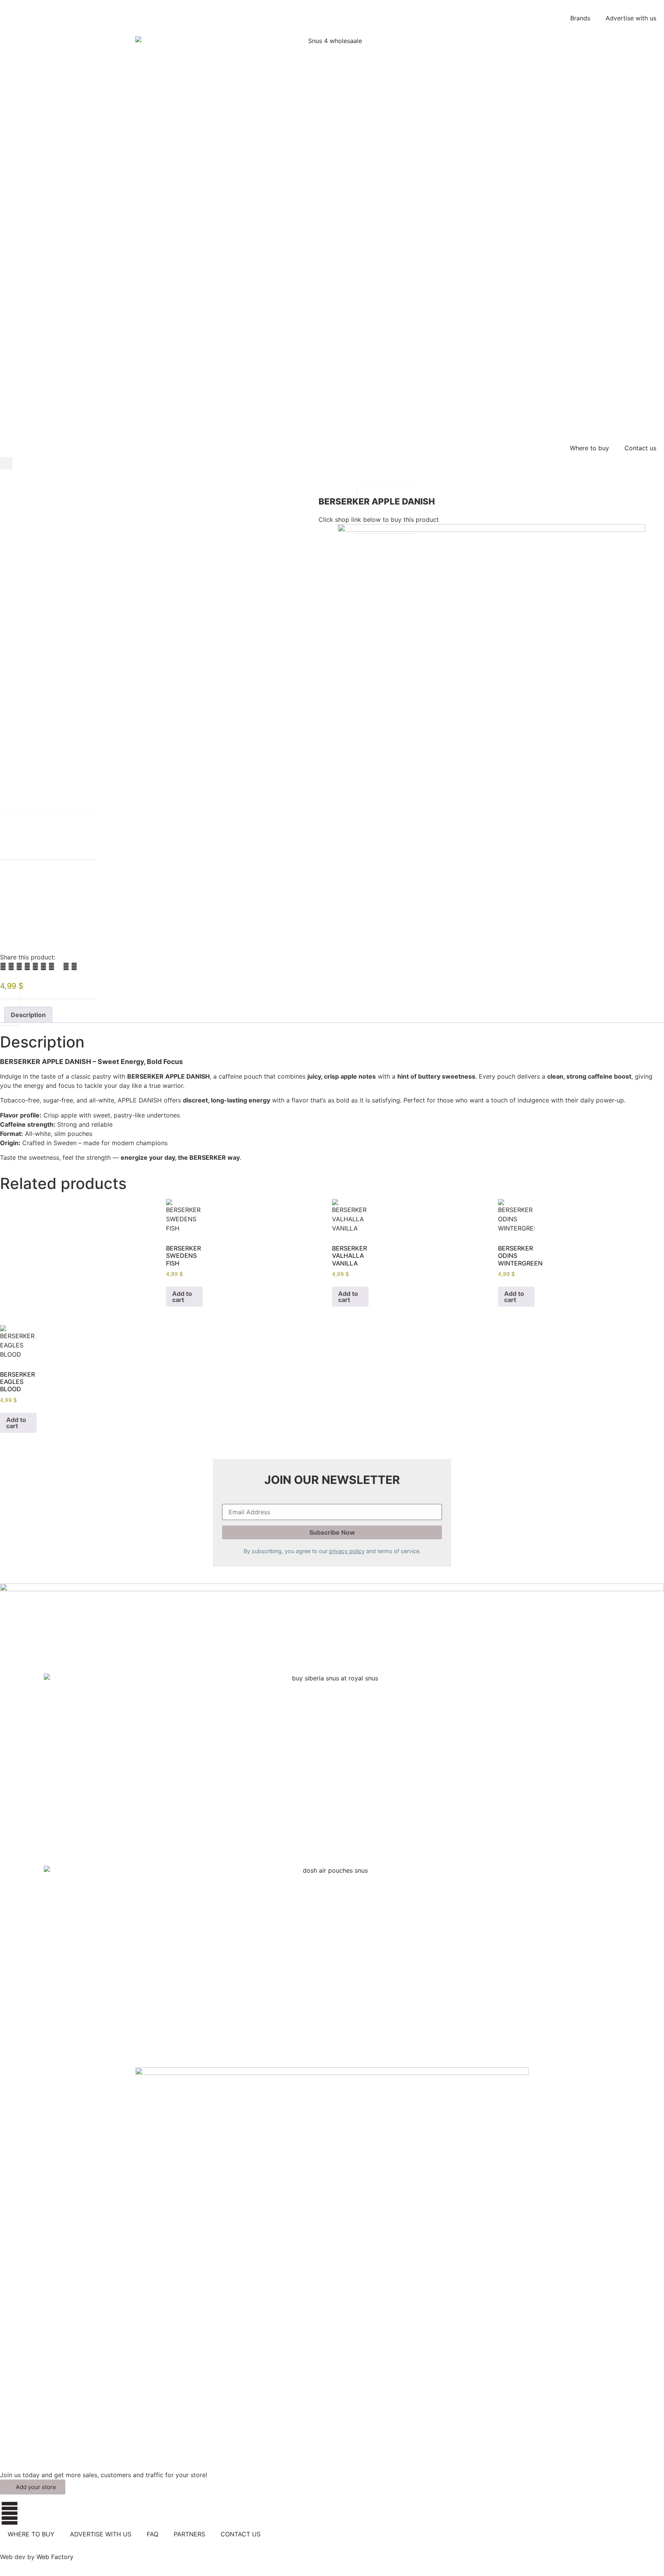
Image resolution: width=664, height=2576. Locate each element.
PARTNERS (189, 2534)
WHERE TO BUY (31, 2534)
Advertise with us (631, 18)
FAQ (153, 2534)
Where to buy (589, 448)
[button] (6, 463)
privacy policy (347, 1551)
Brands (580, 18)
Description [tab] (28, 1015)
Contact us (640, 448)
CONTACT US (241, 2534)
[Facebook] (10, 2513)
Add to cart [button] (182, 1297)
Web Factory (55, 2557)
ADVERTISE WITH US (101, 2534)
